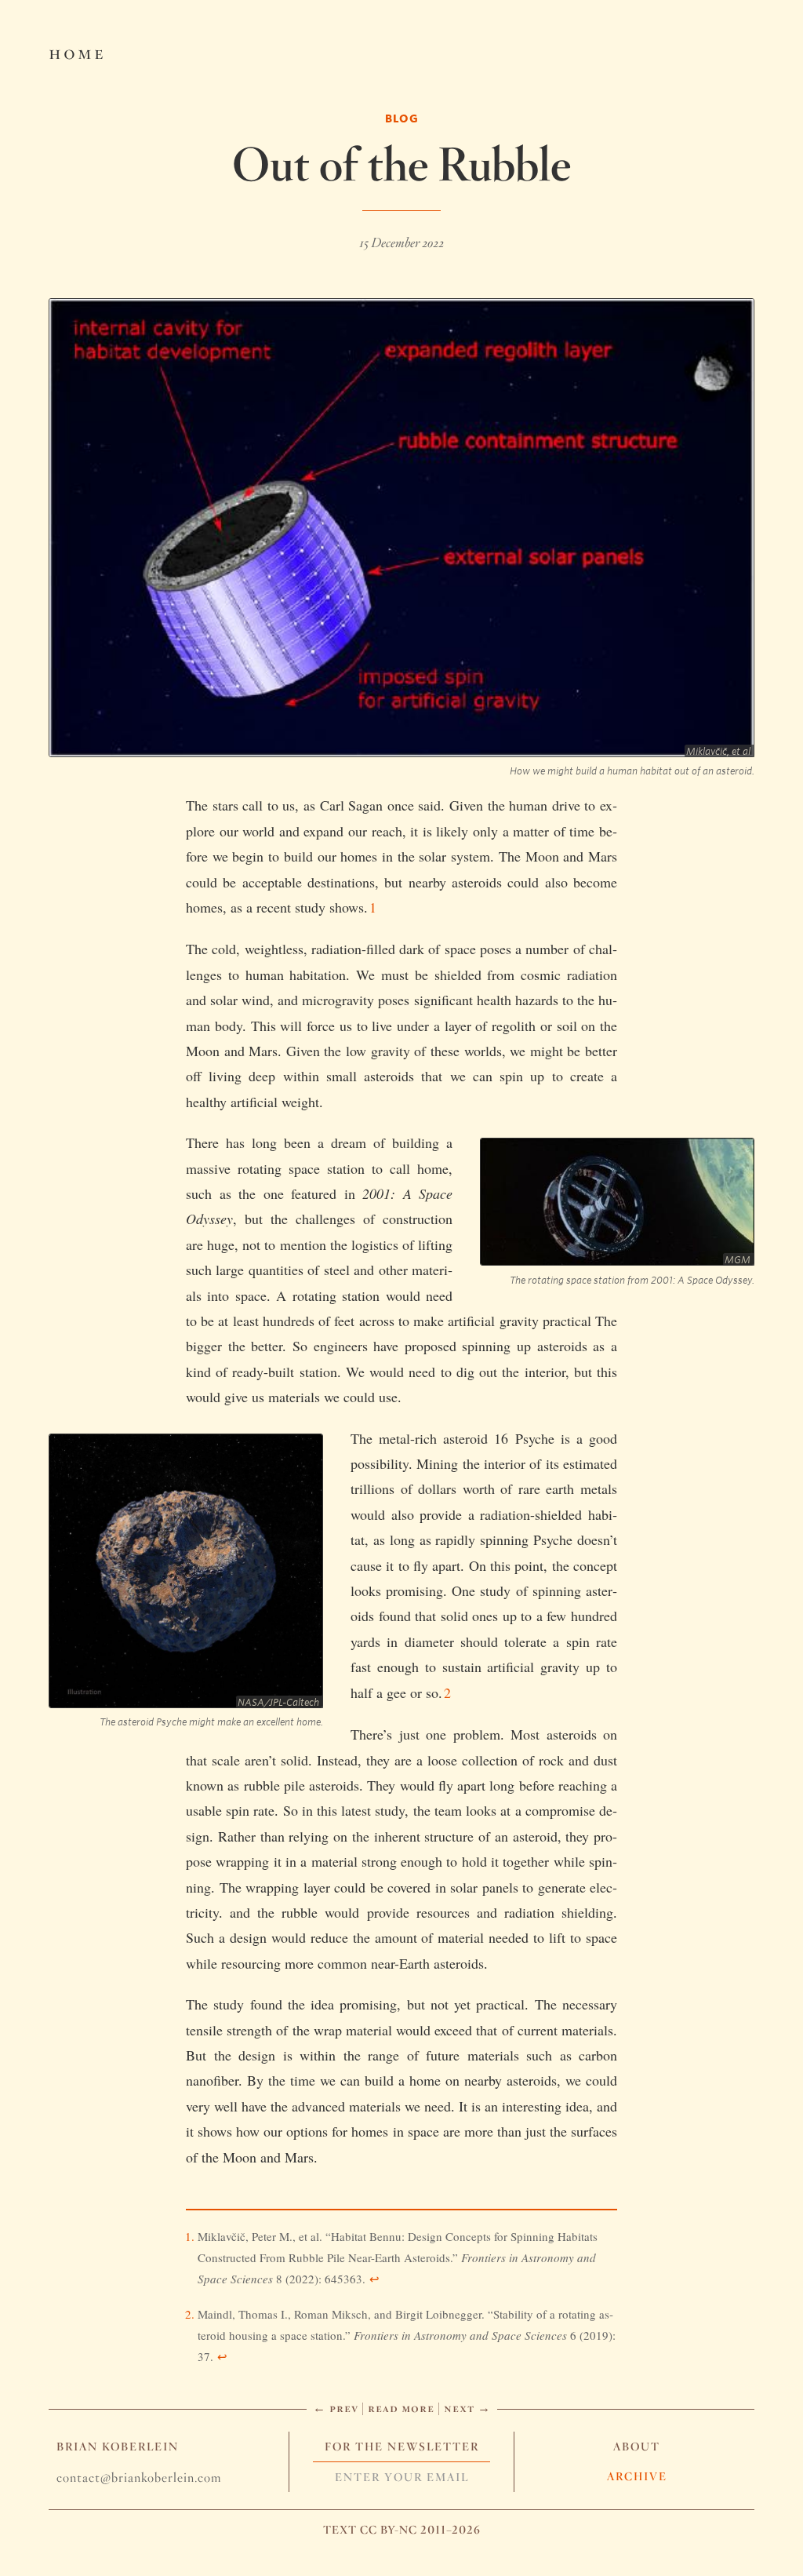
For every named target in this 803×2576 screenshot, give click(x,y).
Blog (402, 118)
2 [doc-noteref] (447, 1692)
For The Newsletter (402, 2447)
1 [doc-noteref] (373, 907)
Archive (637, 2476)
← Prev (336, 2408)
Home (77, 52)
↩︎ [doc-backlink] (374, 2279)
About (637, 2447)
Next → (467, 2408)
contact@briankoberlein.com (139, 2478)
